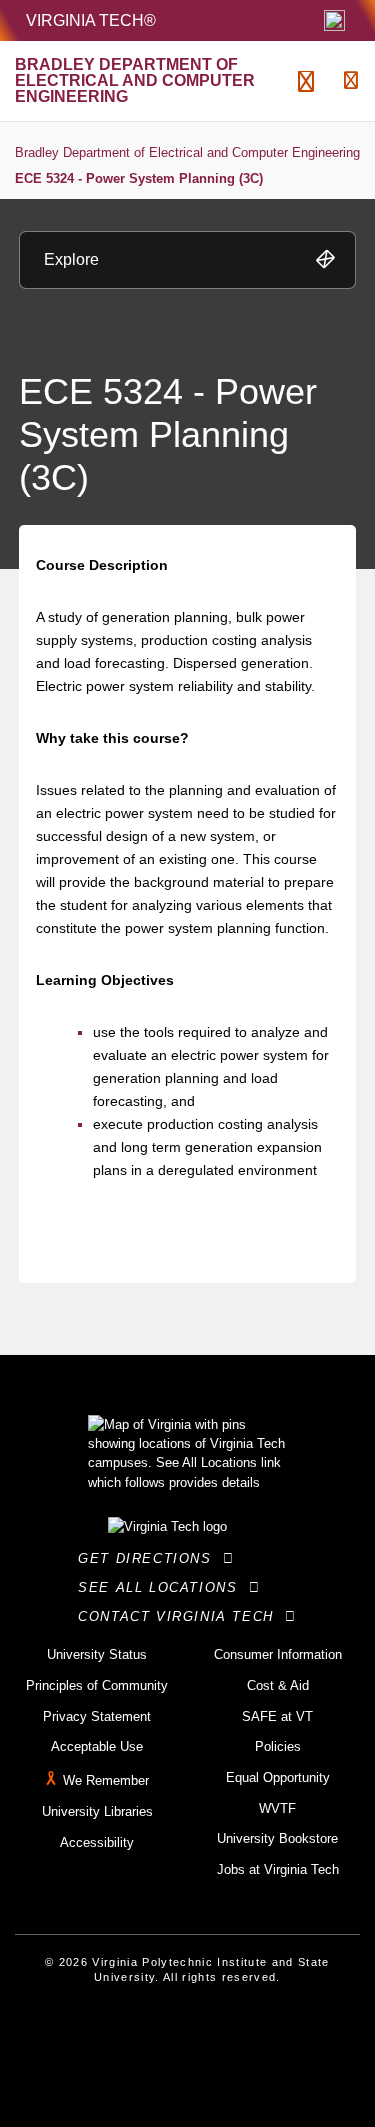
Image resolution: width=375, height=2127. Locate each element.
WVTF (277, 1808)
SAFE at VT (277, 1716)
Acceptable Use (97, 1746)
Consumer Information (278, 1654)
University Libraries (97, 1811)
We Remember (106, 1780)
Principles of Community (97, 1685)
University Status (97, 1654)
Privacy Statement (97, 1716)
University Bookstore (277, 1838)
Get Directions (150, 1558)
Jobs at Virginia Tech (278, 1869)
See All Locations (163, 1587)
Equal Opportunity (278, 1777)
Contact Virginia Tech (181, 1616)
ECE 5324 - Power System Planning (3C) (139, 178)
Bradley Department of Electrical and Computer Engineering (187, 152)
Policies (278, 1746)
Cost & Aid (278, 1685)
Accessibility (97, 1842)
